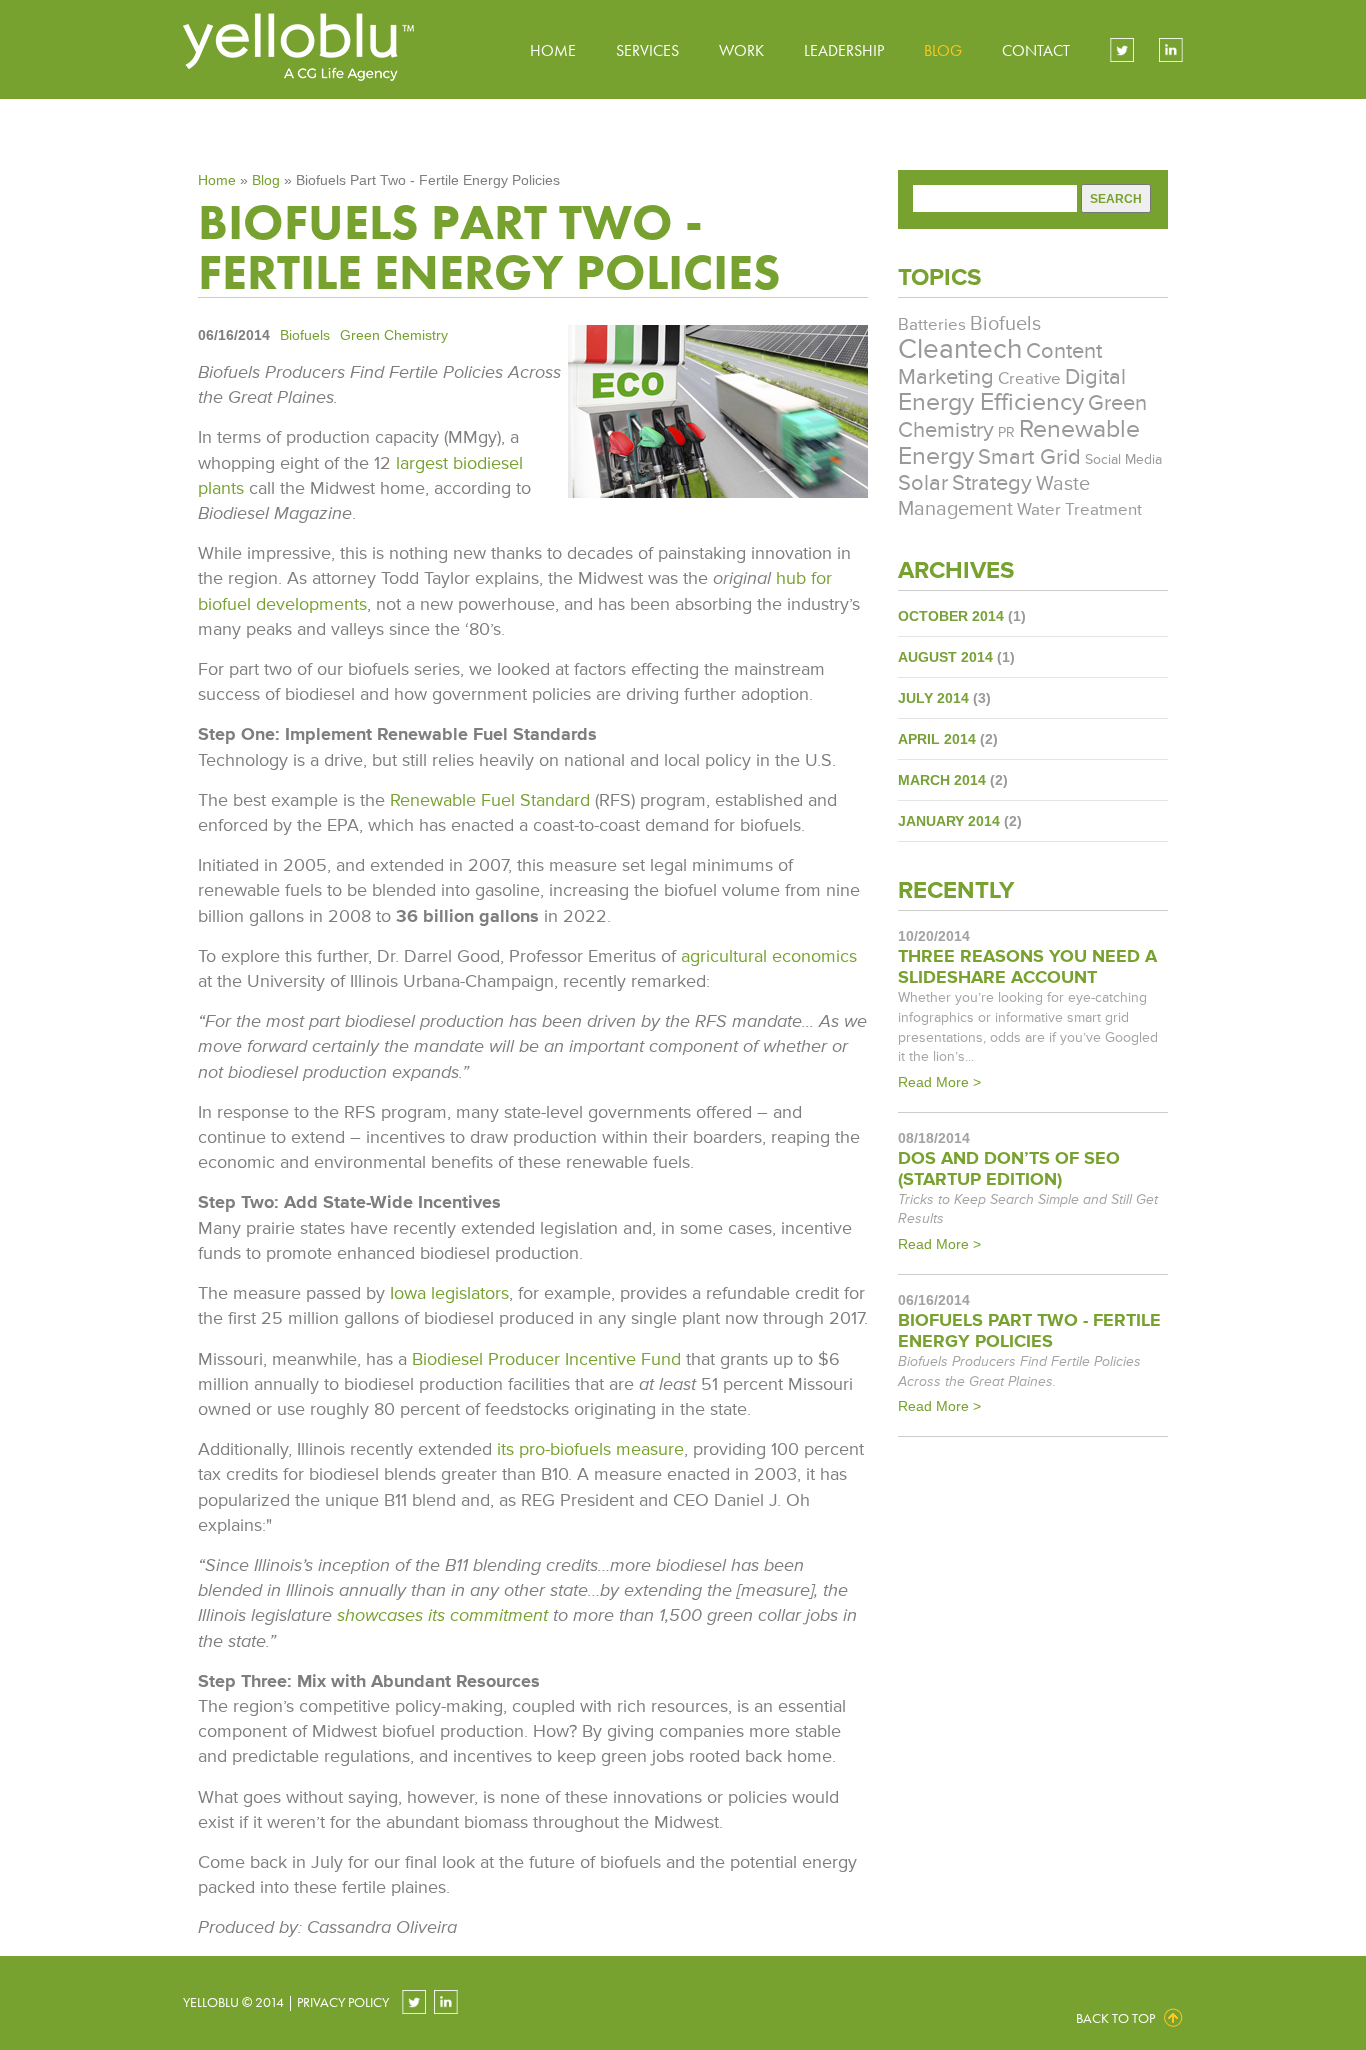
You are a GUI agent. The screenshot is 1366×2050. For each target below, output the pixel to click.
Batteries (932, 325)
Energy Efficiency (991, 402)
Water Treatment (1079, 510)
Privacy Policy (343, 2002)
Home (553, 50)
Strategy (992, 483)
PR (1006, 432)
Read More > (939, 1082)
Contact (1036, 50)
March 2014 (942, 780)
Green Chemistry (394, 335)
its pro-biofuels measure (590, 1449)
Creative (1029, 379)
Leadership (844, 50)
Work (741, 50)
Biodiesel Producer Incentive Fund (546, 1359)
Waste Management (994, 496)
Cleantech (960, 349)
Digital (1095, 377)
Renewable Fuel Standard (490, 800)
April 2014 (937, 739)
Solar (923, 483)
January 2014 (949, 821)
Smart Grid (1029, 457)
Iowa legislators (449, 1293)
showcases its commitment (442, 1615)
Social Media (1123, 459)
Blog (943, 50)
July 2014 (933, 698)
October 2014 (951, 616)
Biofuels (305, 335)
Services (647, 50)
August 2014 (945, 657)
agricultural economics (769, 956)
